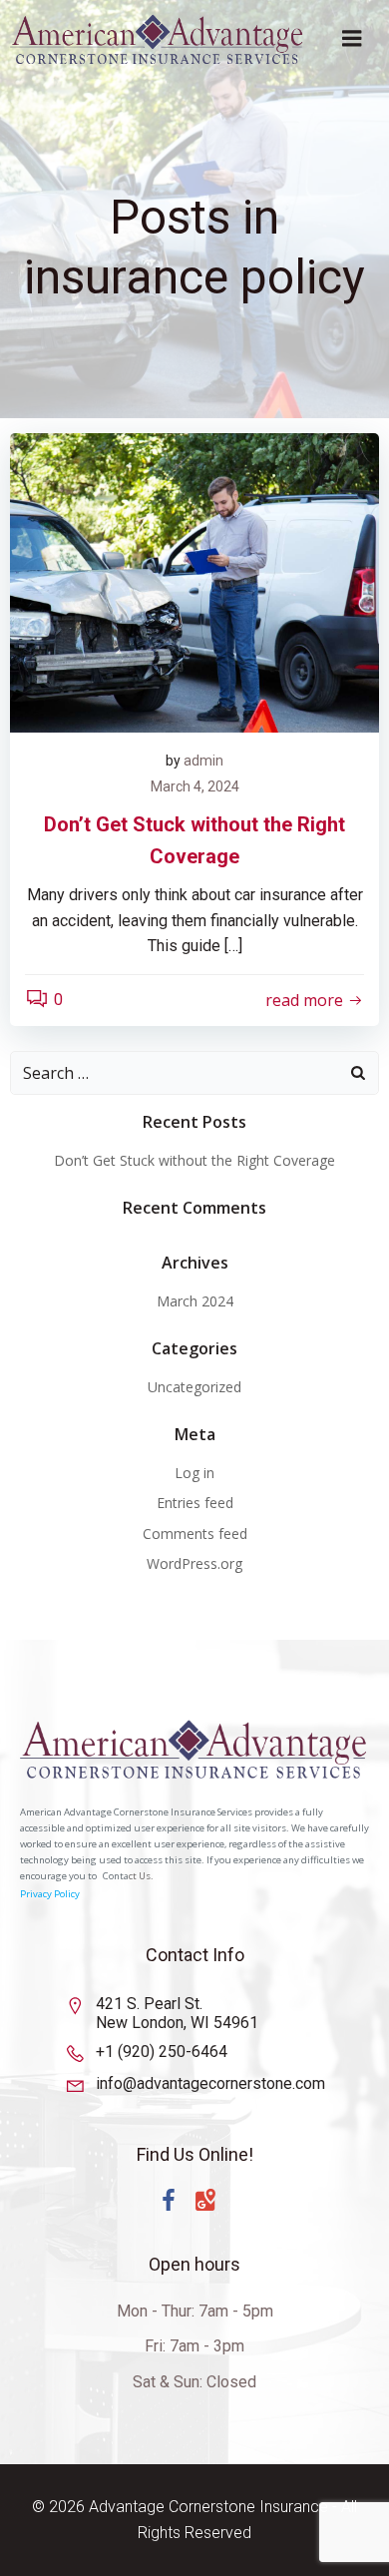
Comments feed (195, 1534)
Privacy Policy (50, 1894)
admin (203, 761)
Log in (194, 1473)
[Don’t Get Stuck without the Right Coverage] (194, 581)
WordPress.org (194, 1563)
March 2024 (195, 1301)
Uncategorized (194, 1387)
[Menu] (352, 39)
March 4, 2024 (195, 786)
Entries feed (195, 1503)
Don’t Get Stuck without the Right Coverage (194, 1160)
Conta (116, 1876)
